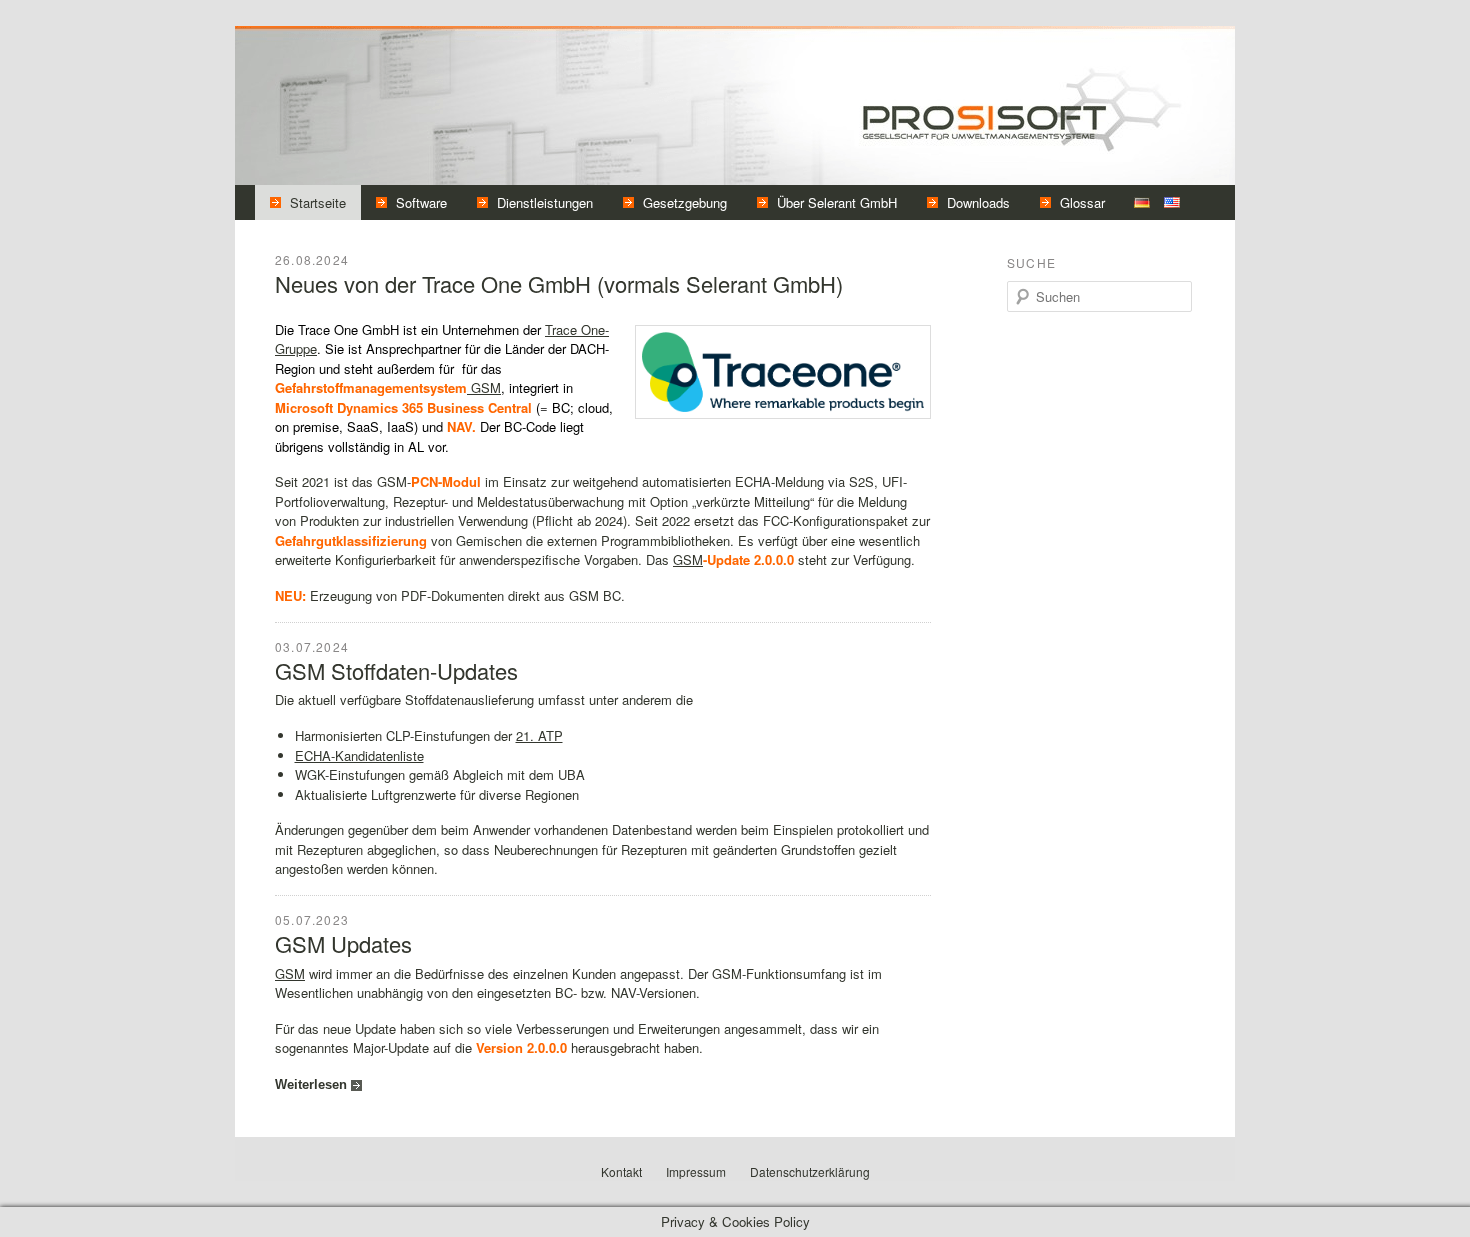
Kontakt (621, 1171)
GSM (484, 387)
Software (421, 202)
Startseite (318, 202)
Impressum (696, 1171)
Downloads (978, 202)
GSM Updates (343, 943)
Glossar (1082, 202)
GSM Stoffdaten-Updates (396, 670)
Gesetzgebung (685, 202)
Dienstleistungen (545, 202)
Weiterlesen (311, 1084)
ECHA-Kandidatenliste (359, 755)
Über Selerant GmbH (837, 202)
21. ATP (539, 735)
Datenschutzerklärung (810, 1171)
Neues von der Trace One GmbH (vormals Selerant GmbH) (559, 283)
